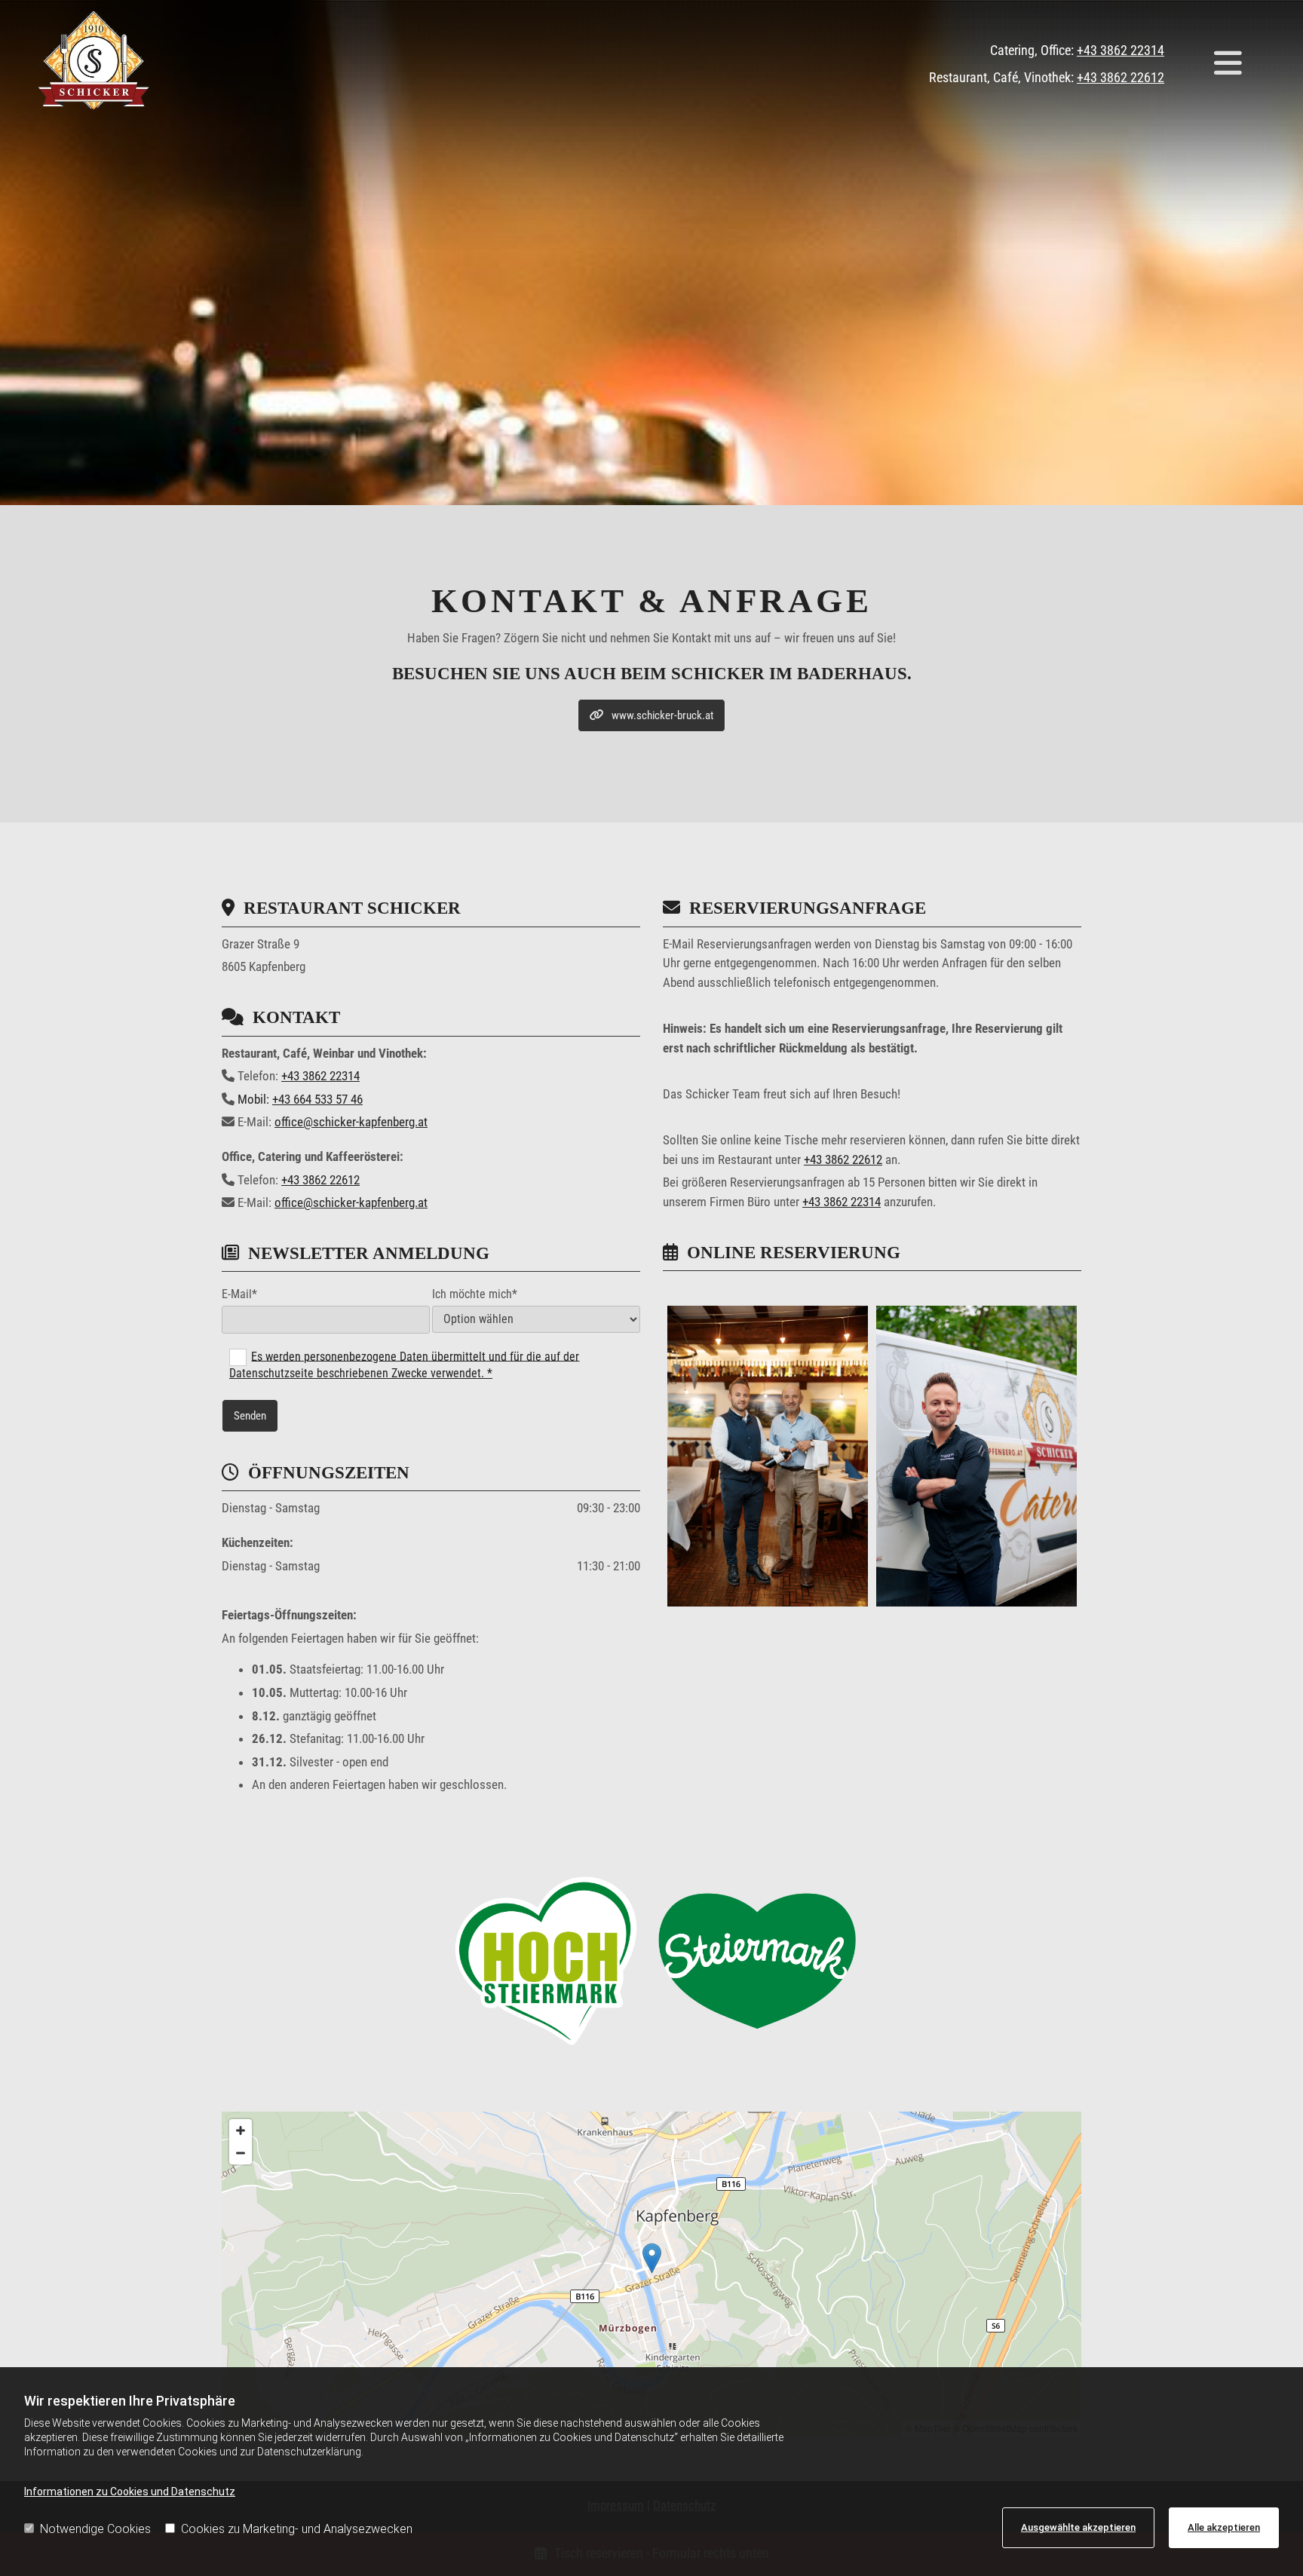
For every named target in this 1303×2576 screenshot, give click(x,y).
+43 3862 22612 (1121, 77)
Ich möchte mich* (475, 1294)
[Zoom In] (241, 2130)
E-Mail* (239, 1294)
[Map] (651, 2274)
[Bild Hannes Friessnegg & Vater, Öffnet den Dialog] (768, 1456)
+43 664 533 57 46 (317, 1099)
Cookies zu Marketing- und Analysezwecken (297, 2529)
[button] (1228, 64)
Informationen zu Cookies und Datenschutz (130, 2492)
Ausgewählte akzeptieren (1078, 2527)
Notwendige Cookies (95, 2529)
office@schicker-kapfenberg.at (351, 1122)
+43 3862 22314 (1121, 50)
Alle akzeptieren (1224, 2527)
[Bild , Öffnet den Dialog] (976, 1456)
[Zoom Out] (241, 2153)
